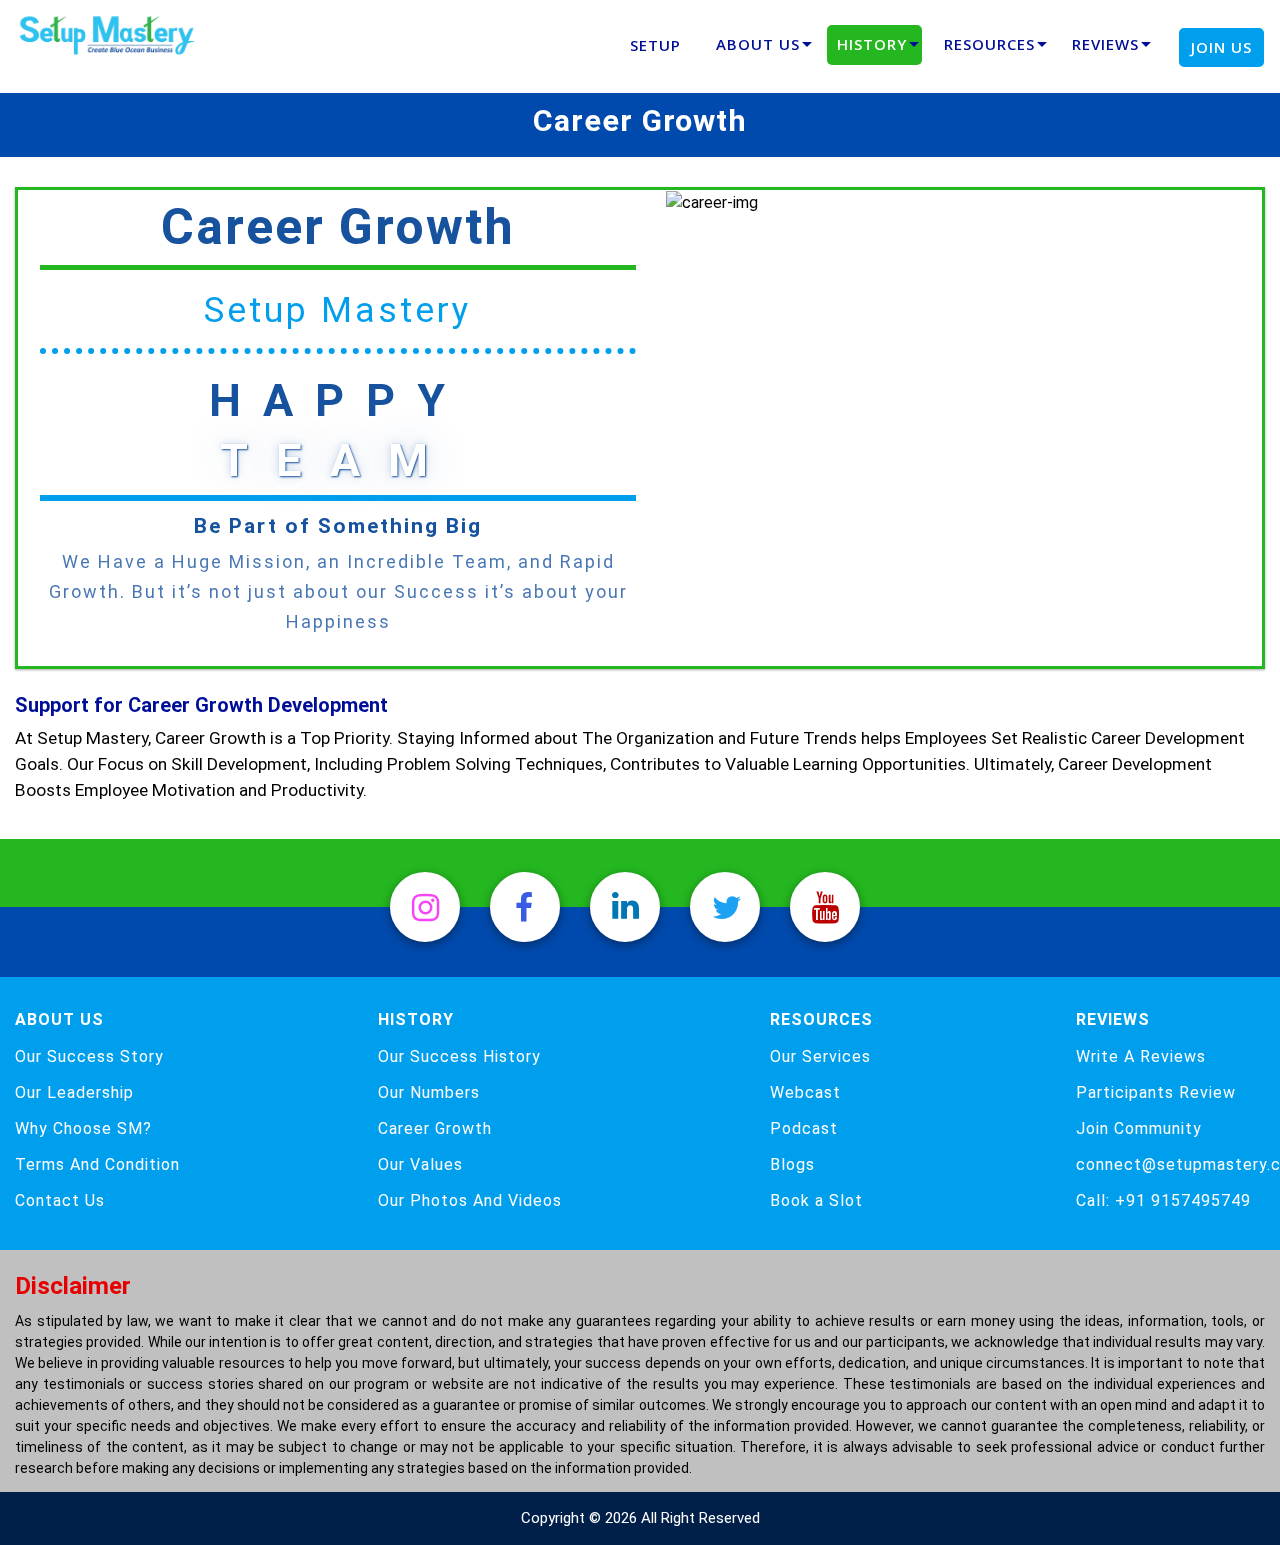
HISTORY (872, 44)
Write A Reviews (1141, 1057)
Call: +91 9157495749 (1163, 1201)
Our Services (820, 1057)
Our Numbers (429, 1093)
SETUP (655, 45)
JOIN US (1221, 47)
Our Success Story (89, 1057)
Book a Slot (816, 1201)
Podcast (804, 1129)
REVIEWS (1105, 44)
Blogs (792, 1165)
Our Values (420, 1165)
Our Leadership (74, 1093)
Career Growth (435, 1129)
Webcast (805, 1093)
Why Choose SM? (83, 1129)
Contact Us (60, 1201)
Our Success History (459, 1057)
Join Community (1139, 1129)
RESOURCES (989, 44)
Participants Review (1156, 1093)
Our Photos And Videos (470, 1201)
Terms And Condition (97, 1165)
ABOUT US (758, 44)
